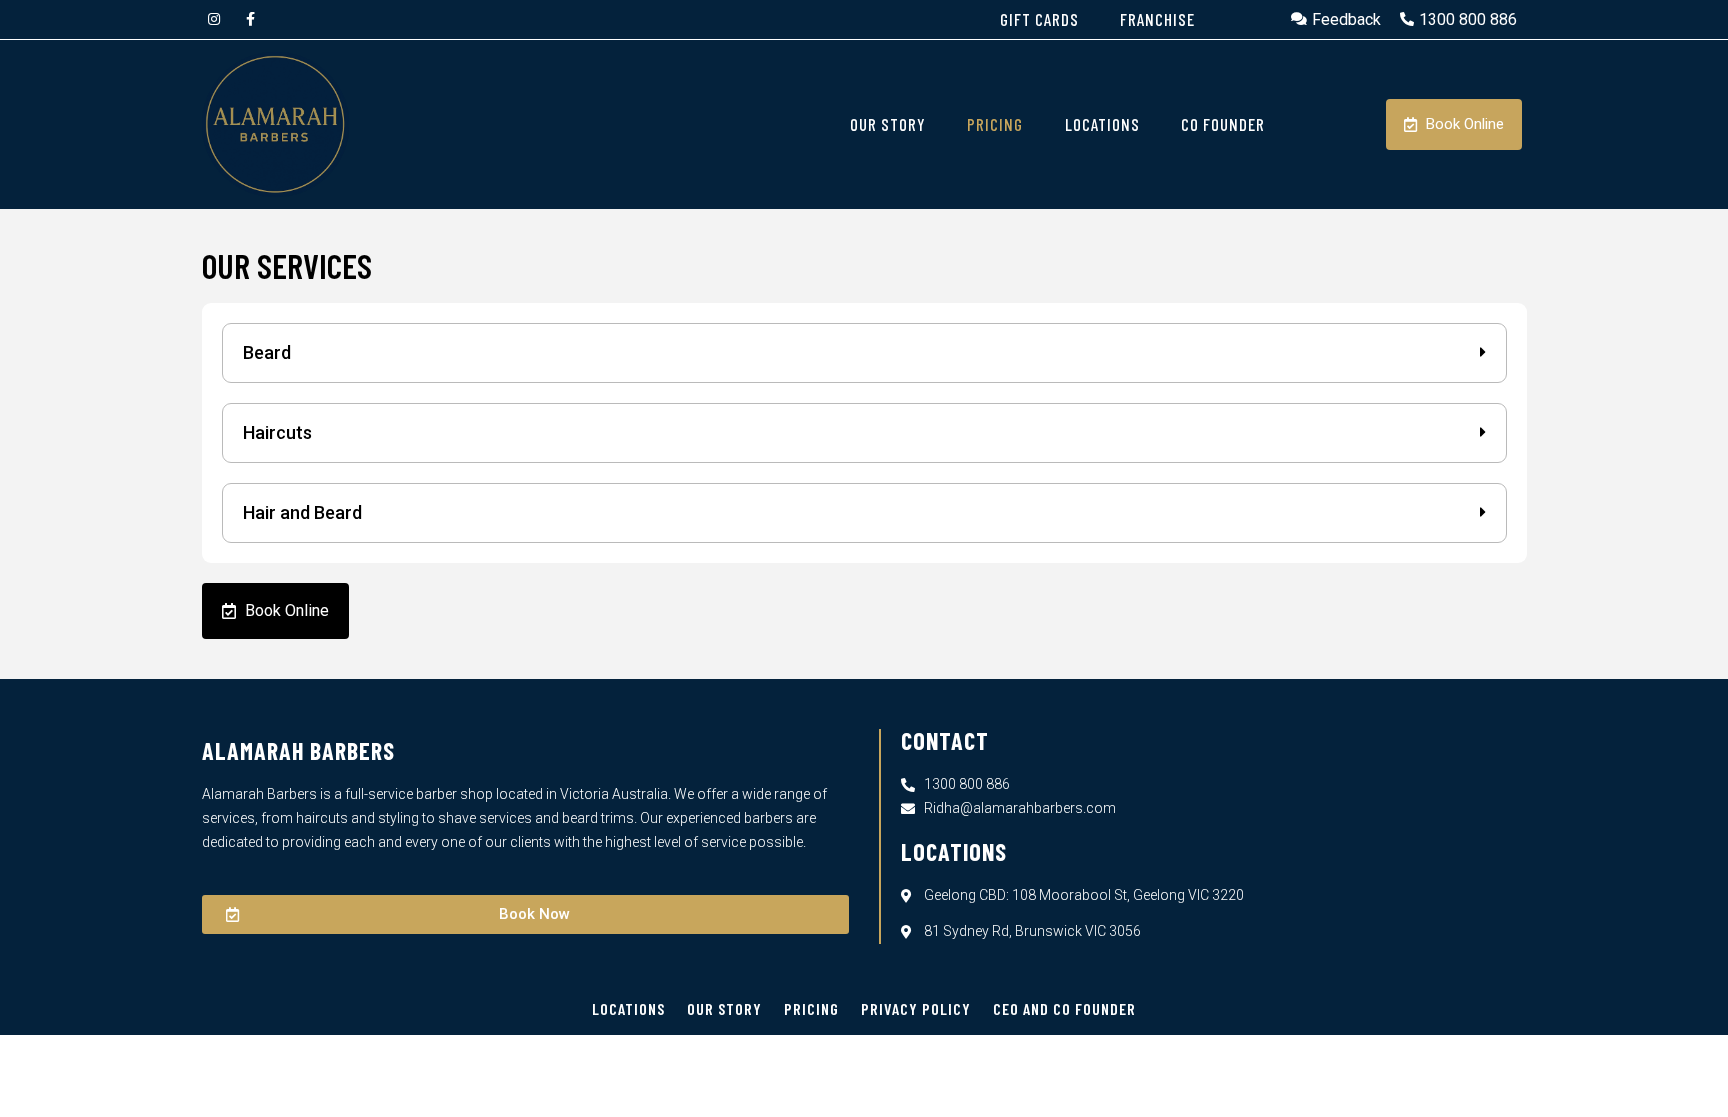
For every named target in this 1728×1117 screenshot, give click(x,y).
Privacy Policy (916, 1008)
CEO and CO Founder (1064, 1008)
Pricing (811, 1008)
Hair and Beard (302, 512)
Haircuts (277, 432)
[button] (864, 353)
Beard (267, 352)
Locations (628, 1008)
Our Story (724, 1008)
